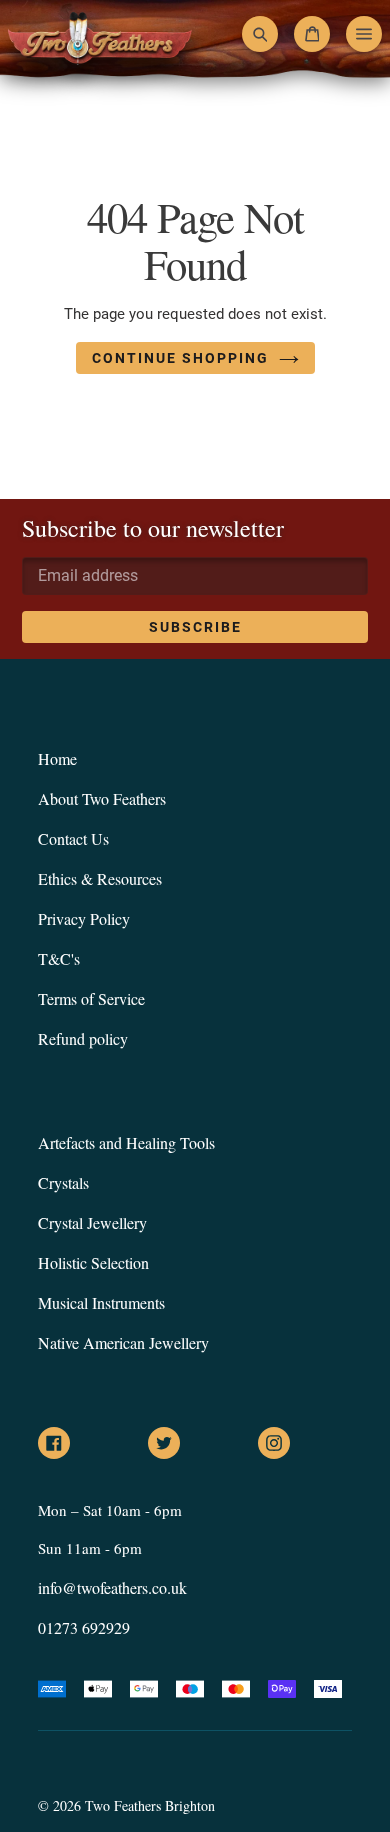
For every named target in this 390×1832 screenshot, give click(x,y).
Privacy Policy (84, 918)
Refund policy (83, 1038)
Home (57, 758)
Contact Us (73, 838)
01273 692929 (84, 1627)
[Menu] (364, 34)
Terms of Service (91, 998)
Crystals (63, 1182)
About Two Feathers (102, 798)
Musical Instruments (101, 1302)
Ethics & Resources (100, 878)
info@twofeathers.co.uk (112, 1587)
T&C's (59, 958)
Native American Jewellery (123, 1342)
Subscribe (195, 627)
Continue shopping (180, 358)
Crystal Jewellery (92, 1222)
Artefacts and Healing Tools (126, 1142)
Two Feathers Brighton (150, 1805)
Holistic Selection (93, 1262)
